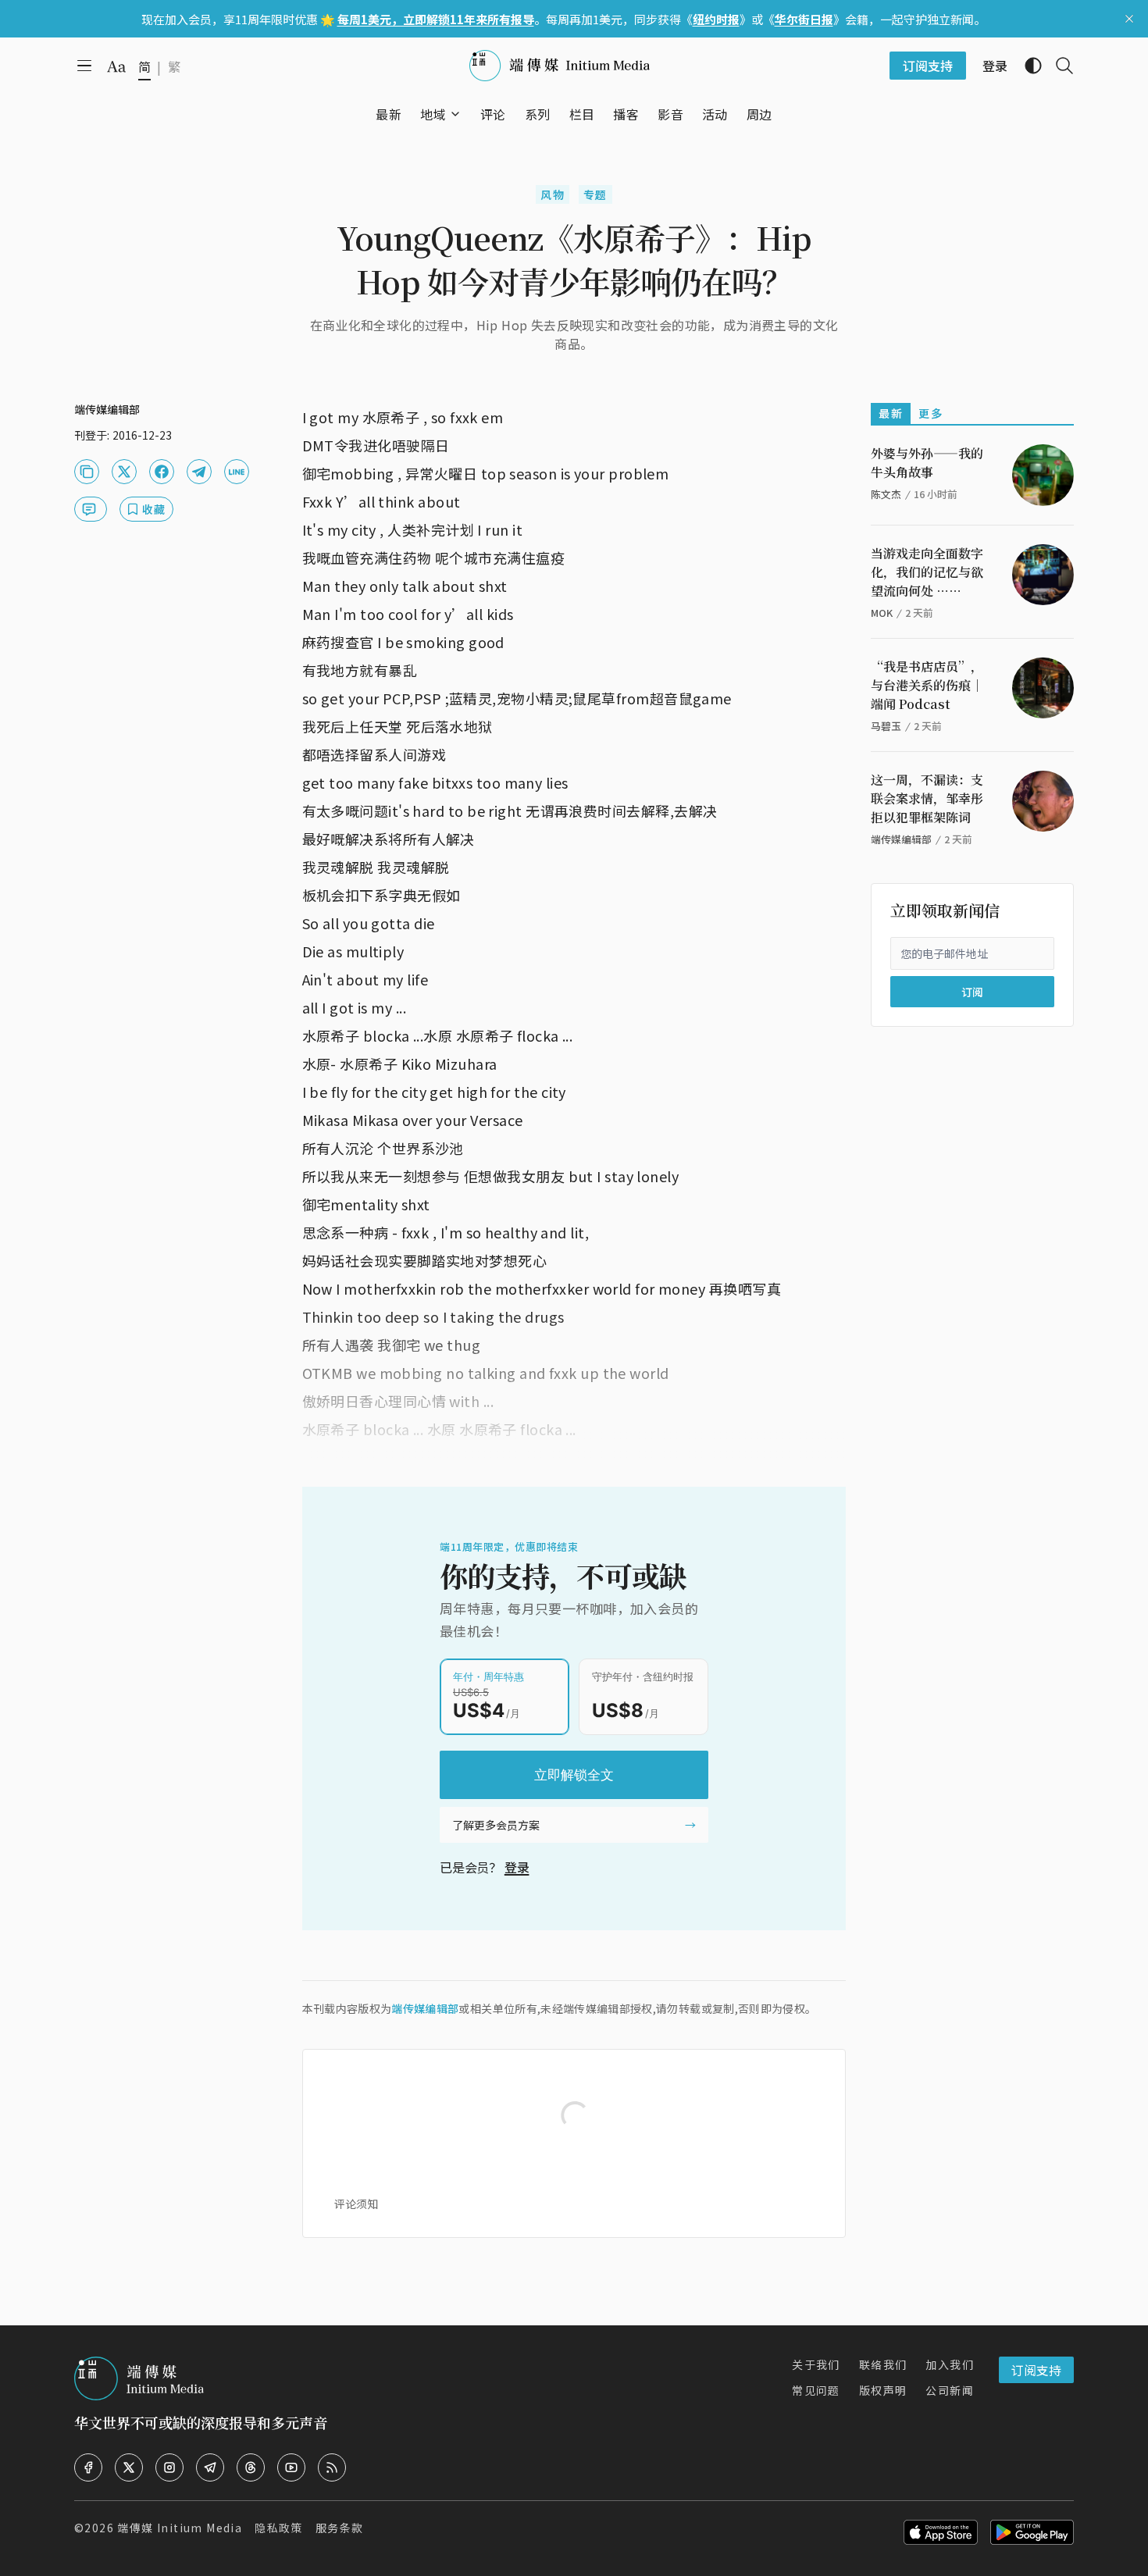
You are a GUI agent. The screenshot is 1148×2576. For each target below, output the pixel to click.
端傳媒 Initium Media (180, 2528)
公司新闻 (950, 2390)
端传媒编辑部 (425, 2008)
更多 (931, 413)
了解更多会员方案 (496, 1825)
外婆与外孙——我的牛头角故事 (927, 463)
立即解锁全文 (574, 1775)
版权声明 (883, 2390)
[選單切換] (455, 114)
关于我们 (816, 2364)
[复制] (87, 472)
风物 (553, 194)
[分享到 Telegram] (199, 472)
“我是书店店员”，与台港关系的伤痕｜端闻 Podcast (927, 685)
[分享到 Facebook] (162, 472)
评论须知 (356, 2204)
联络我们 (883, 2364)
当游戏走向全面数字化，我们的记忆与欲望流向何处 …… (927, 572)
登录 (517, 1867)
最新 (891, 413)
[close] (1129, 19)
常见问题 (816, 2390)
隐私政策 (279, 2528)
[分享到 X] (124, 472)
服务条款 (340, 2528)
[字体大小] (116, 66)
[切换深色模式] (1027, 66)
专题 (595, 194)
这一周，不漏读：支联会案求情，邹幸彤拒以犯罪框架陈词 (927, 798)
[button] (433, 114)
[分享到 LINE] (237, 472)
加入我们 (950, 2364)
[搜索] (1058, 66)
